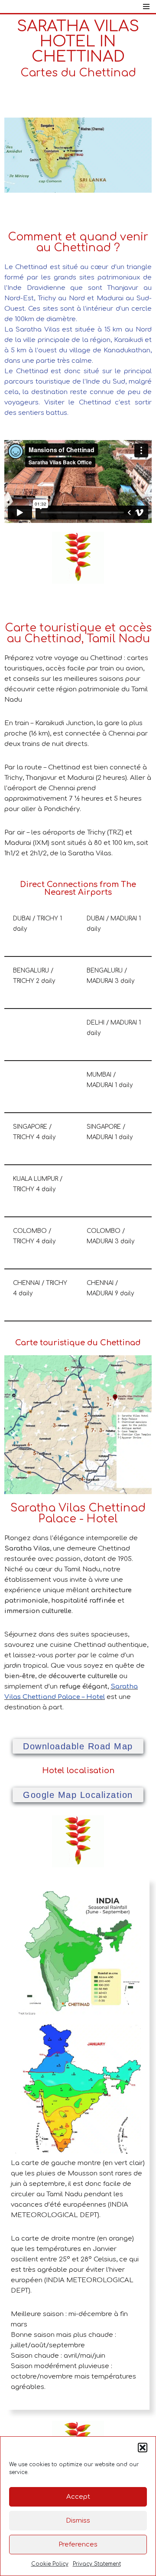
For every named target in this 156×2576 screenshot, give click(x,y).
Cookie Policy (50, 2564)
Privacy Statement (97, 2564)
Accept (78, 2497)
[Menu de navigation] (146, 7)
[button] (143, 2448)
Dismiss (78, 2521)
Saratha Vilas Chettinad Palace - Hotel (78, 1513)
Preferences (78, 2545)
